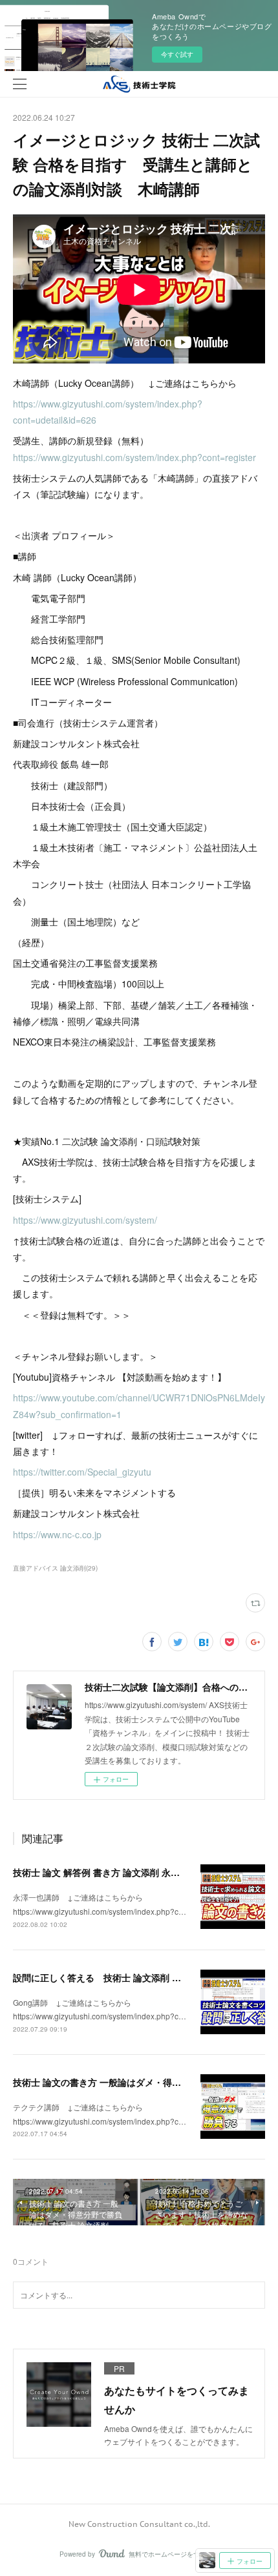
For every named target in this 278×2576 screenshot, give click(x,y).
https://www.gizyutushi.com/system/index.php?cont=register (134, 457)
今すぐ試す (177, 54)
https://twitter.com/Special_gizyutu (82, 1472)
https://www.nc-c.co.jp (57, 1534)
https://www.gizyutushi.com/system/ (85, 1220)
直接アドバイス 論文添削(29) (55, 1568)
